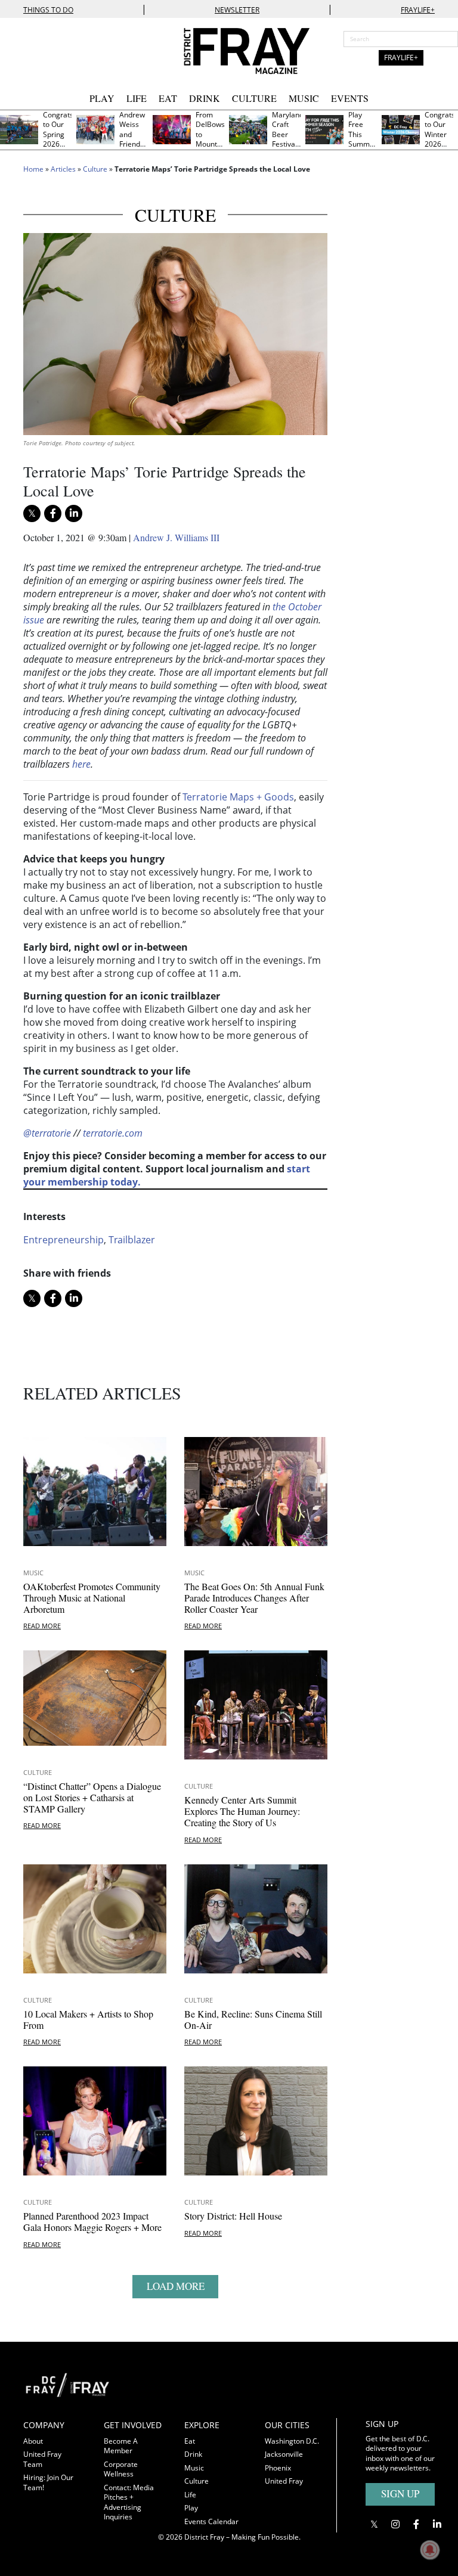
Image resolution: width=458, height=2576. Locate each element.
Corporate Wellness (121, 2469)
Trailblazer (132, 1240)
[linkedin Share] (74, 513)
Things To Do (48, 10)
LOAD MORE (176, 2286)
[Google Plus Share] (395, 2524)
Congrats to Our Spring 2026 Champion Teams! (60, 139)
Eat (168, 98)
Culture (254, 98)
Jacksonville (284, 2454)
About (33, 2441)
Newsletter (237, 10)
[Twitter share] (32, 513)
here (81, 764)
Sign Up (400, 2493)
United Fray (284, 2481)
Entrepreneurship (64, 1240)
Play (102, 98)
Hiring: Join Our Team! (48, 2482)
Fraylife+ (418, 10)
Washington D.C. (292, 2441)
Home (33, 169)
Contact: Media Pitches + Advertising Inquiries (129, 2502)
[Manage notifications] (430, 2550)
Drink (205, 98)
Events (350, 98)
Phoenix (278, 2468)
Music (304, 98)
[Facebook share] (53, 513)
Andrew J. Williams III (176, 537)
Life (137, 98)
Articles (63, 169)
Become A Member (121, 2446)
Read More (42, 1626)
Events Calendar (211, 2521)
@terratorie (47, 1133)
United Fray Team (42, 2459)
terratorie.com (113, 1133)
